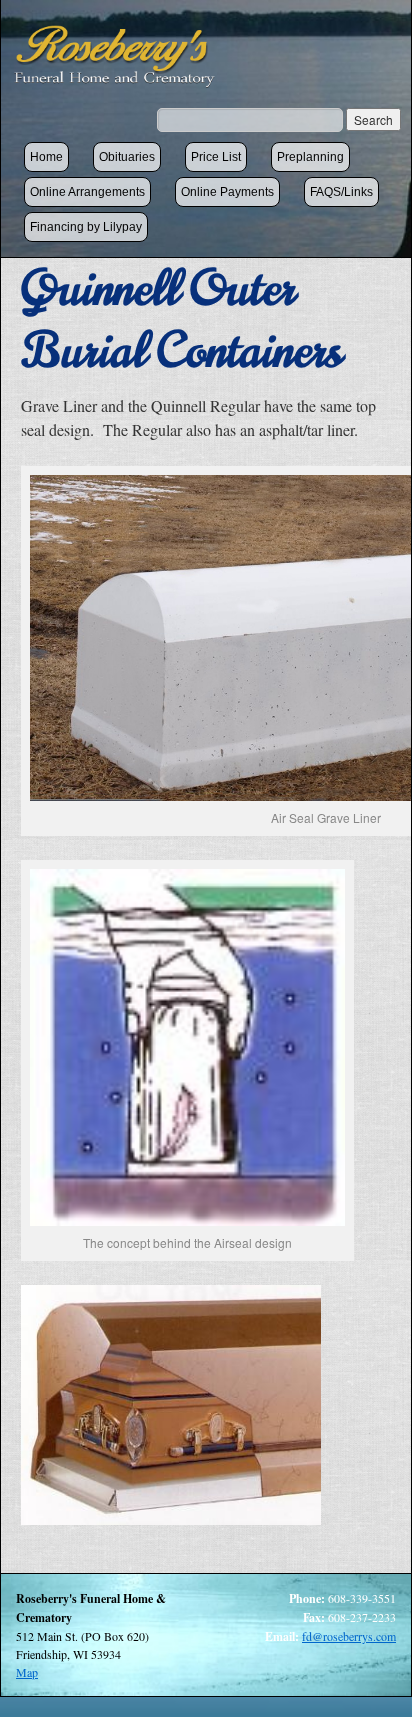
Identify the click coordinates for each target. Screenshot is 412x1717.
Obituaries (127, 157)
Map (27, 1672)
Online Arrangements (87, 192)
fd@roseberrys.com (349, 1636)
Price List (216, 157)
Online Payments (227, 192)
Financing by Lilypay (86, 227)
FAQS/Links (341, 192)
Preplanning (310, 157)
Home (46, 157)
